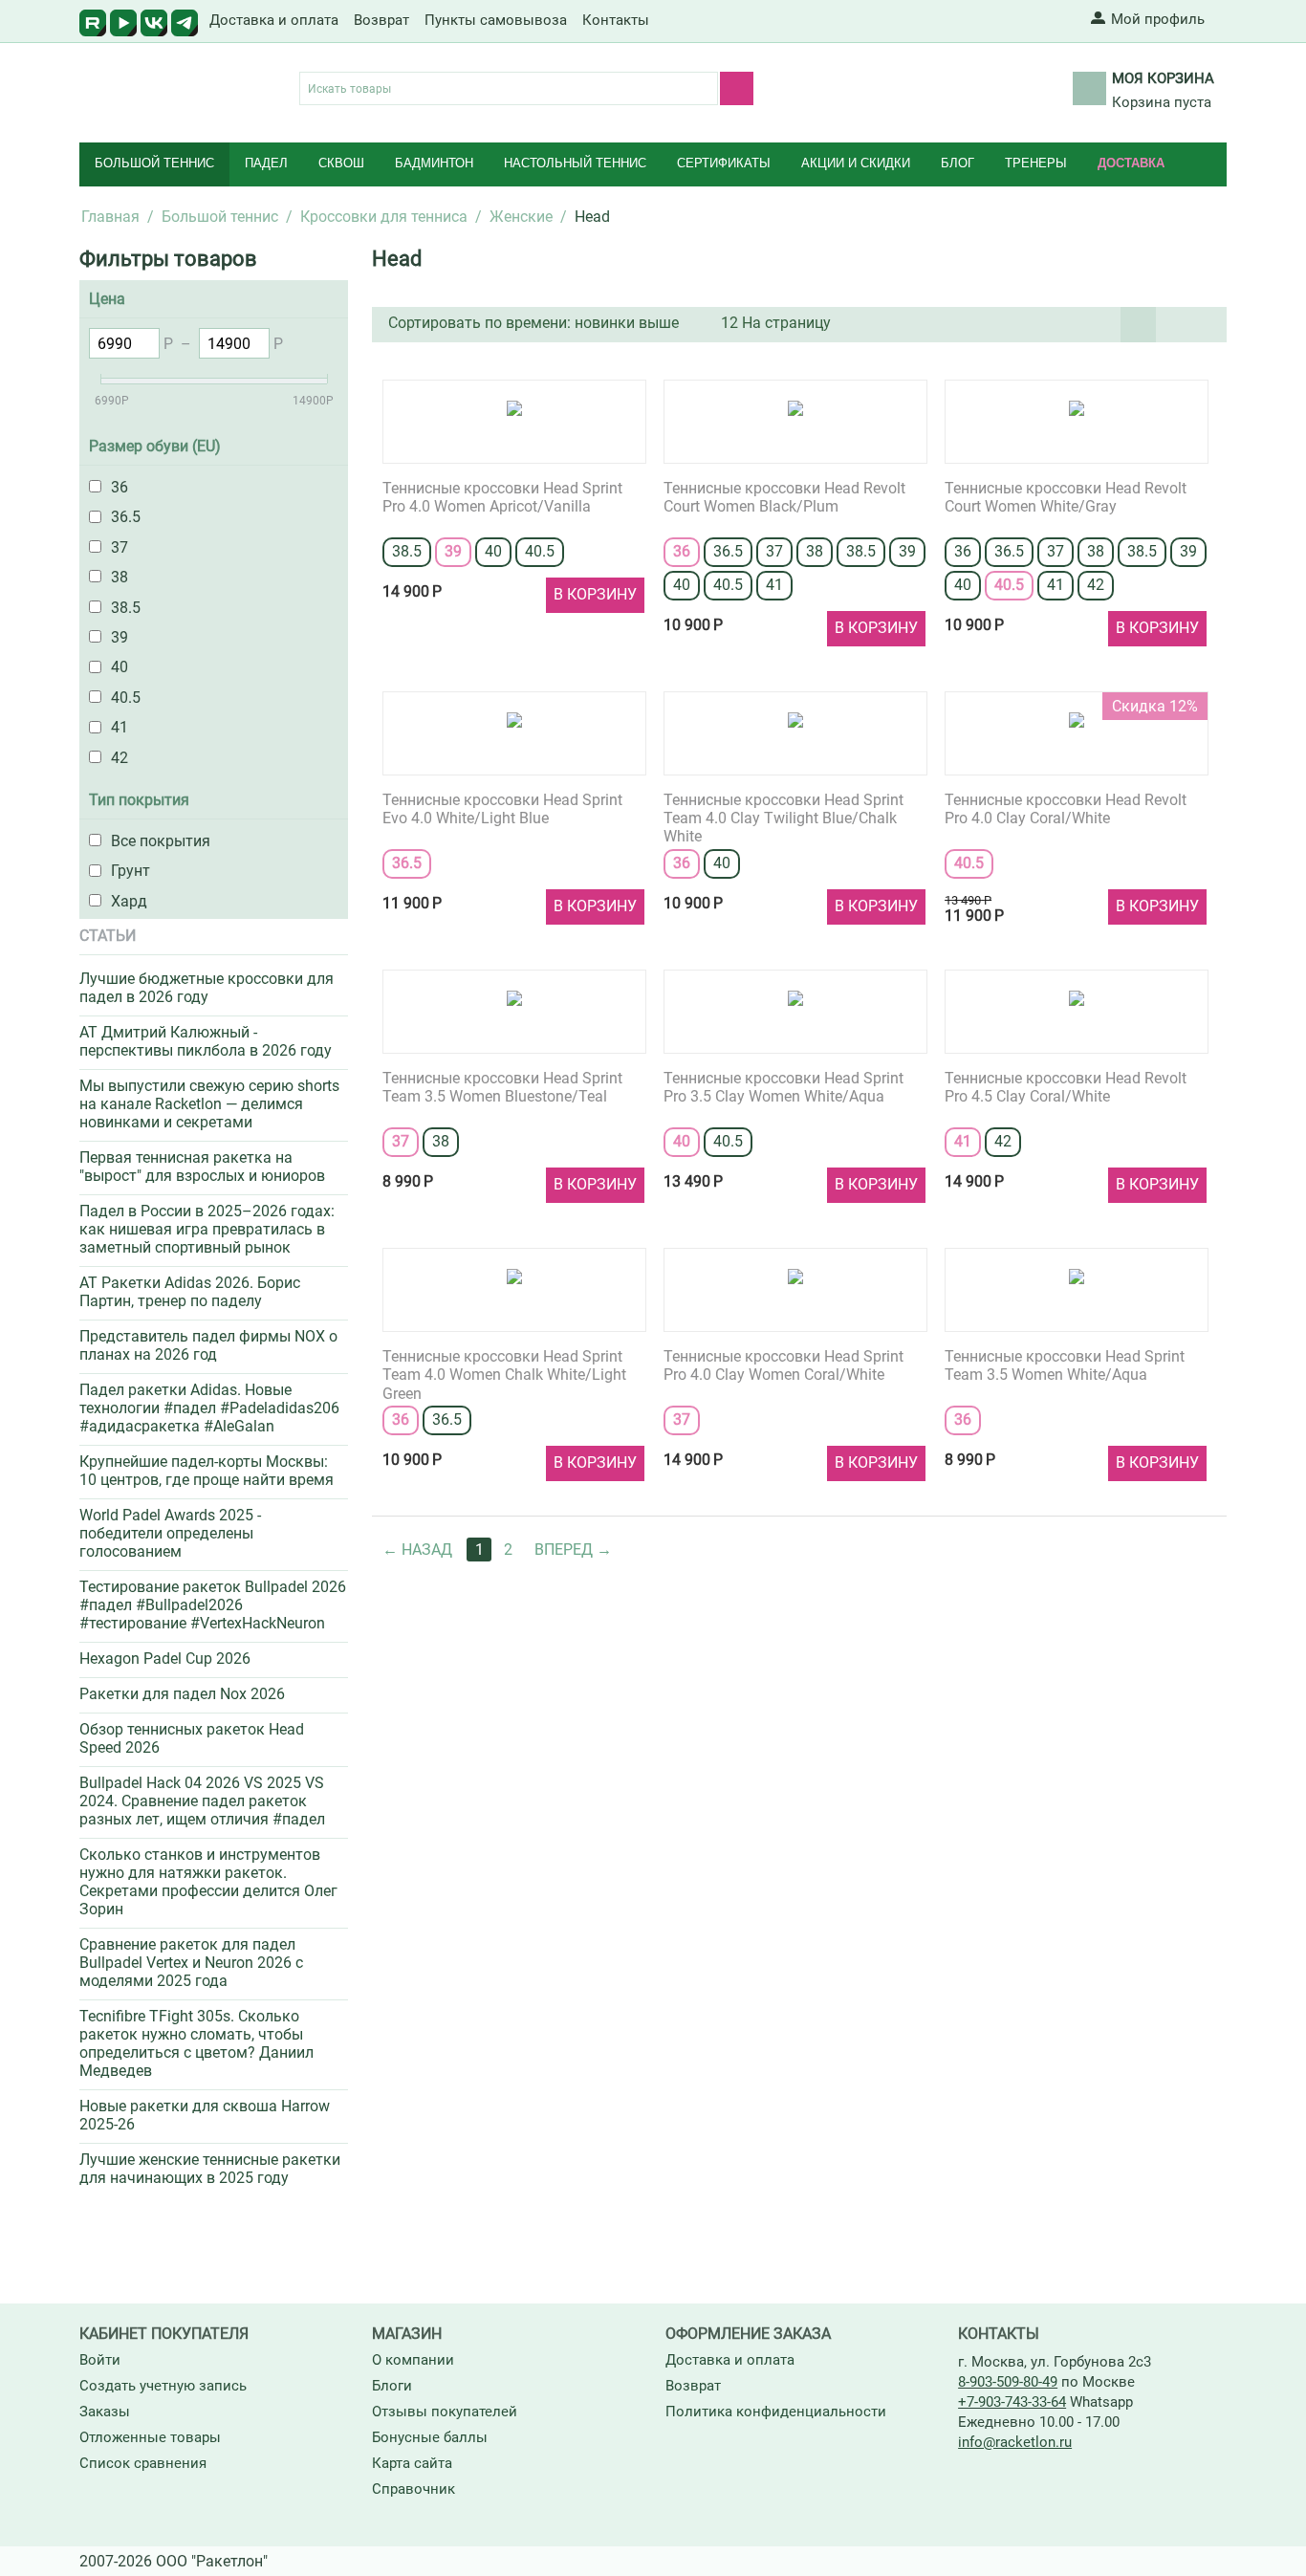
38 (815, 551)
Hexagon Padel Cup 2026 (165, 1659)
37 (774, 551)
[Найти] (737, 88)
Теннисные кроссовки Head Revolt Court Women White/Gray (1066, 497)
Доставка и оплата (274, 20)
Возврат (381, 20)
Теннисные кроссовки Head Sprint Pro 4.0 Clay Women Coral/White (784, 1365)
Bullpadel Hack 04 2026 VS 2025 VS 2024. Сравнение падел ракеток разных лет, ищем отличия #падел (202, 1801)
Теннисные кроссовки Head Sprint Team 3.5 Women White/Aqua (1065, 1365)
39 (453, 551)
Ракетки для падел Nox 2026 (182, 1694)
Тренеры (1036, 163)
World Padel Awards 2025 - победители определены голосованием (170, 1533)
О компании (413, 2360)
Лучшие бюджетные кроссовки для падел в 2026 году (207, 988)
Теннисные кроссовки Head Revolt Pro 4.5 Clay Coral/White (1066, 1087)
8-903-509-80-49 (1008, 2382)
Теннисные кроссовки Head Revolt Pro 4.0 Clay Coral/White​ (1066, 809)
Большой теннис (154, 163)
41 (774, 585)
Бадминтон (434, 163)
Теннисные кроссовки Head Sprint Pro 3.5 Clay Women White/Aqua (784, 1087)
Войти (100, 2360)
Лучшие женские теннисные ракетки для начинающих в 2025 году (210, 2169)
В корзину (595, 594)
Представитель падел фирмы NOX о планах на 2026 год (208, 1345)
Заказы (105, 2412)
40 (493, 551)
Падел (266, 163)
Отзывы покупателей (445, 2412)
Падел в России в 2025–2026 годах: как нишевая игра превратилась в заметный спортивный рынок (207, 1229)
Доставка (1131, 163)
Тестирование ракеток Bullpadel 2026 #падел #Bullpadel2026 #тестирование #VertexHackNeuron (213, 1605)
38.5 (407, 551)
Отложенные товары (150, 2437)
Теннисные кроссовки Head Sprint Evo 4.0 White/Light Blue (502, 809)
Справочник (414, 2489)
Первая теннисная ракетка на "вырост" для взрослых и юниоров (202, 1167)
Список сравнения (143, 2463)
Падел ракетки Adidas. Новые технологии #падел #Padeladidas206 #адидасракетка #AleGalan (209, 1408)
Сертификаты (724, 163)
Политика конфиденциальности (776, 2412)
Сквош (341, 163)
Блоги (392, 2386)
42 (1096, 585)
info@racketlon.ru (1015, 2442)
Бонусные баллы (430, 2437)
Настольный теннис (575, 163)
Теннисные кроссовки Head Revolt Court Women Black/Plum (784, 497)
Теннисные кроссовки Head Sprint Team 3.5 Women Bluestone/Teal (502, 1087)
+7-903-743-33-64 (1012, 2402)
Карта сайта (412, 2463)
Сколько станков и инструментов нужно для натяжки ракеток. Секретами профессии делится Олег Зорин (208, 1882)
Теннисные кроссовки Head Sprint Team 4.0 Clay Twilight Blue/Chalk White (784, 815)
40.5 (540, 551)
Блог (958, 163)
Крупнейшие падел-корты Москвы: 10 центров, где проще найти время (207, 1471)
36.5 (728, 551)
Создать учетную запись (163, 2386)
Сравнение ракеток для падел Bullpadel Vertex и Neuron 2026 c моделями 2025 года (191, 1963)
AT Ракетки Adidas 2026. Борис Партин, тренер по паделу (190, 1292)
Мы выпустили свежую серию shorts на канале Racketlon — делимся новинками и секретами (209, 1104)
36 (682, 551)
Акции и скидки (856, 163)
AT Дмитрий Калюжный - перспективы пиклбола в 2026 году (206, 1041)
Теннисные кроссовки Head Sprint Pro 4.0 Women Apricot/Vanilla (502, 497)
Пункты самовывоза (496, 20)
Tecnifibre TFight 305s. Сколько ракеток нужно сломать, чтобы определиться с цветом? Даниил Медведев (196, 2043)
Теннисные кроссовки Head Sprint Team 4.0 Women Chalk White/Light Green (504, 1372)
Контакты (616, 20)
